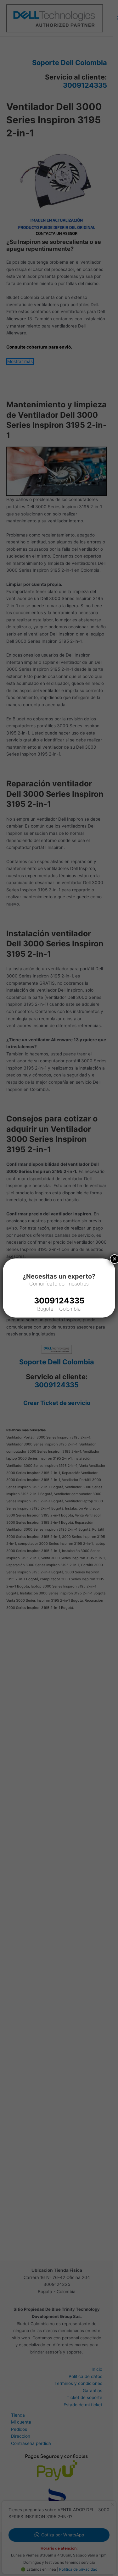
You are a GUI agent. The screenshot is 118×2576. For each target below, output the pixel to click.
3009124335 (59, 1301)
